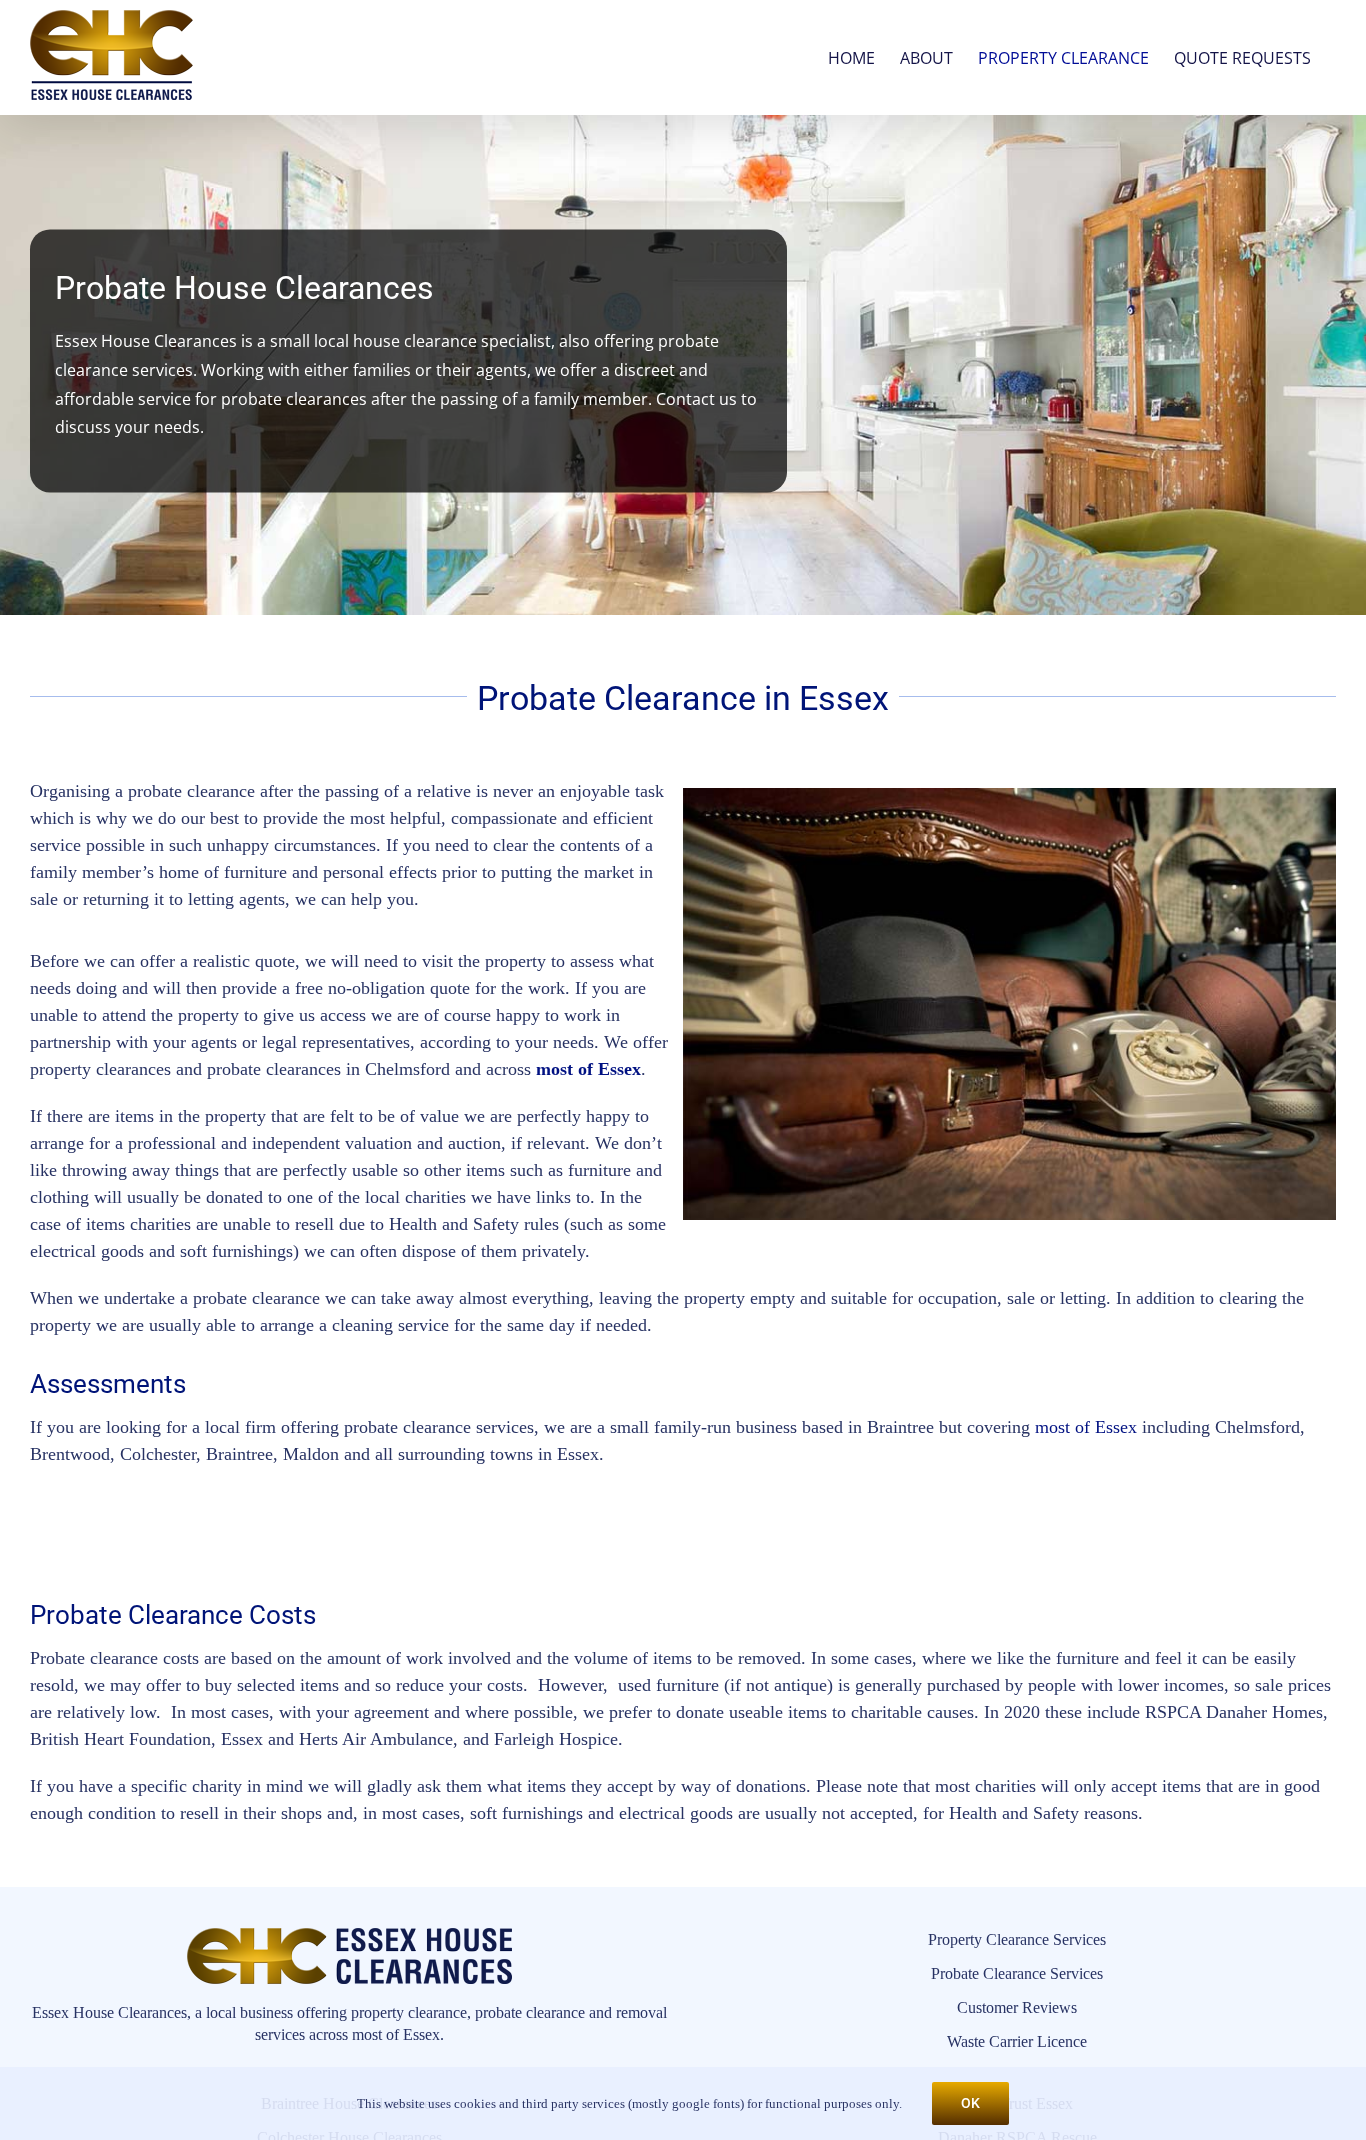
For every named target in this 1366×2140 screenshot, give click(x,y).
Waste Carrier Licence (1017, 2041)
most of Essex (588, 1069)
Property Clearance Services (1017, 1939)
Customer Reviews (1017, 2007)
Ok (970, 2103)
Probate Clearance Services (1017, 1973)
